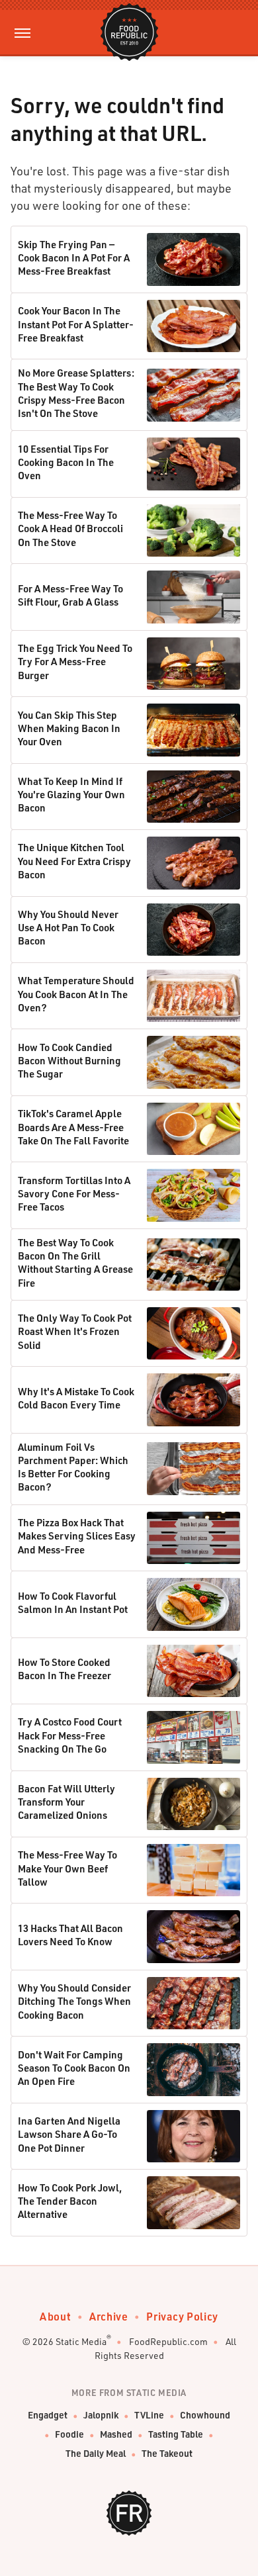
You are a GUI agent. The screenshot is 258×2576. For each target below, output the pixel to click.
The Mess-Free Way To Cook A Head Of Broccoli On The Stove (70, 529)
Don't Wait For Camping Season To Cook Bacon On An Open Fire (74, 2068)
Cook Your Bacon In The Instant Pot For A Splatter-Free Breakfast (76, 324)
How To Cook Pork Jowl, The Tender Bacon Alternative (70, 2201)
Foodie (69, 2434)
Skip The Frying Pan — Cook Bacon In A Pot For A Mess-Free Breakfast (74, 258)
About (55, 2316)
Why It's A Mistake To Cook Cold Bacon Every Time (76, 1398)
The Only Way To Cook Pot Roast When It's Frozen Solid (75, 1331)
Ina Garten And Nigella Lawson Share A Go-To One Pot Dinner (69, 2134)
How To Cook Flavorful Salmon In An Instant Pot (73, 1602)
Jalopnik (101, 2415)
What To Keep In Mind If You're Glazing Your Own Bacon (71, 795)
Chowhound (205, 2415)
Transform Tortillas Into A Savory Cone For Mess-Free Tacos (74, 1194)
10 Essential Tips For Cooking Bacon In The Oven (66, 462)
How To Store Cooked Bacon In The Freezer (64, 1669)
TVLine (149, 2415)
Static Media (81, 2341)
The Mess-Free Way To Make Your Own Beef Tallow (67, 1868)
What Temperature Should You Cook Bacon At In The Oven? (76, 994)
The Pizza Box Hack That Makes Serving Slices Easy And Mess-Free (77, 1536)
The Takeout (167, 2453)
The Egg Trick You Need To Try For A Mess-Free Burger (75, 662)
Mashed (116, 2434)
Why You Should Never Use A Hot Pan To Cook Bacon (68, 928)
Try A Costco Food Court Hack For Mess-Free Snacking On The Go (70, 1735)
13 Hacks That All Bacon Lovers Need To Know (70, 1935)
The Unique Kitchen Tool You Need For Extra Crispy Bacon (74, 861)
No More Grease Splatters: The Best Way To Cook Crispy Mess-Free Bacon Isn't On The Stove (76, 393)
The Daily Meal (96, 2453)
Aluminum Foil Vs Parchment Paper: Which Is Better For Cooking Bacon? (73, 1467)
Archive (108, 2316)
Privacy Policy (182, 2316)
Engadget (48, 2415)
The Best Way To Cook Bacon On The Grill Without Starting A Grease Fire (75, 1263)
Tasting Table (176, 2434)
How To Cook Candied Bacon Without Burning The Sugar (69, 1061)
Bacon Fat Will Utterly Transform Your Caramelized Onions (66, 1802)
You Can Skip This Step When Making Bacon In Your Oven (69, 728)
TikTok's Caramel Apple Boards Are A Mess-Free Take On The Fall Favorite (73, 1127)
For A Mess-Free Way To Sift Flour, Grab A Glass (70, 595)
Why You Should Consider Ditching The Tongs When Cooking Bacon (74, 2001)
